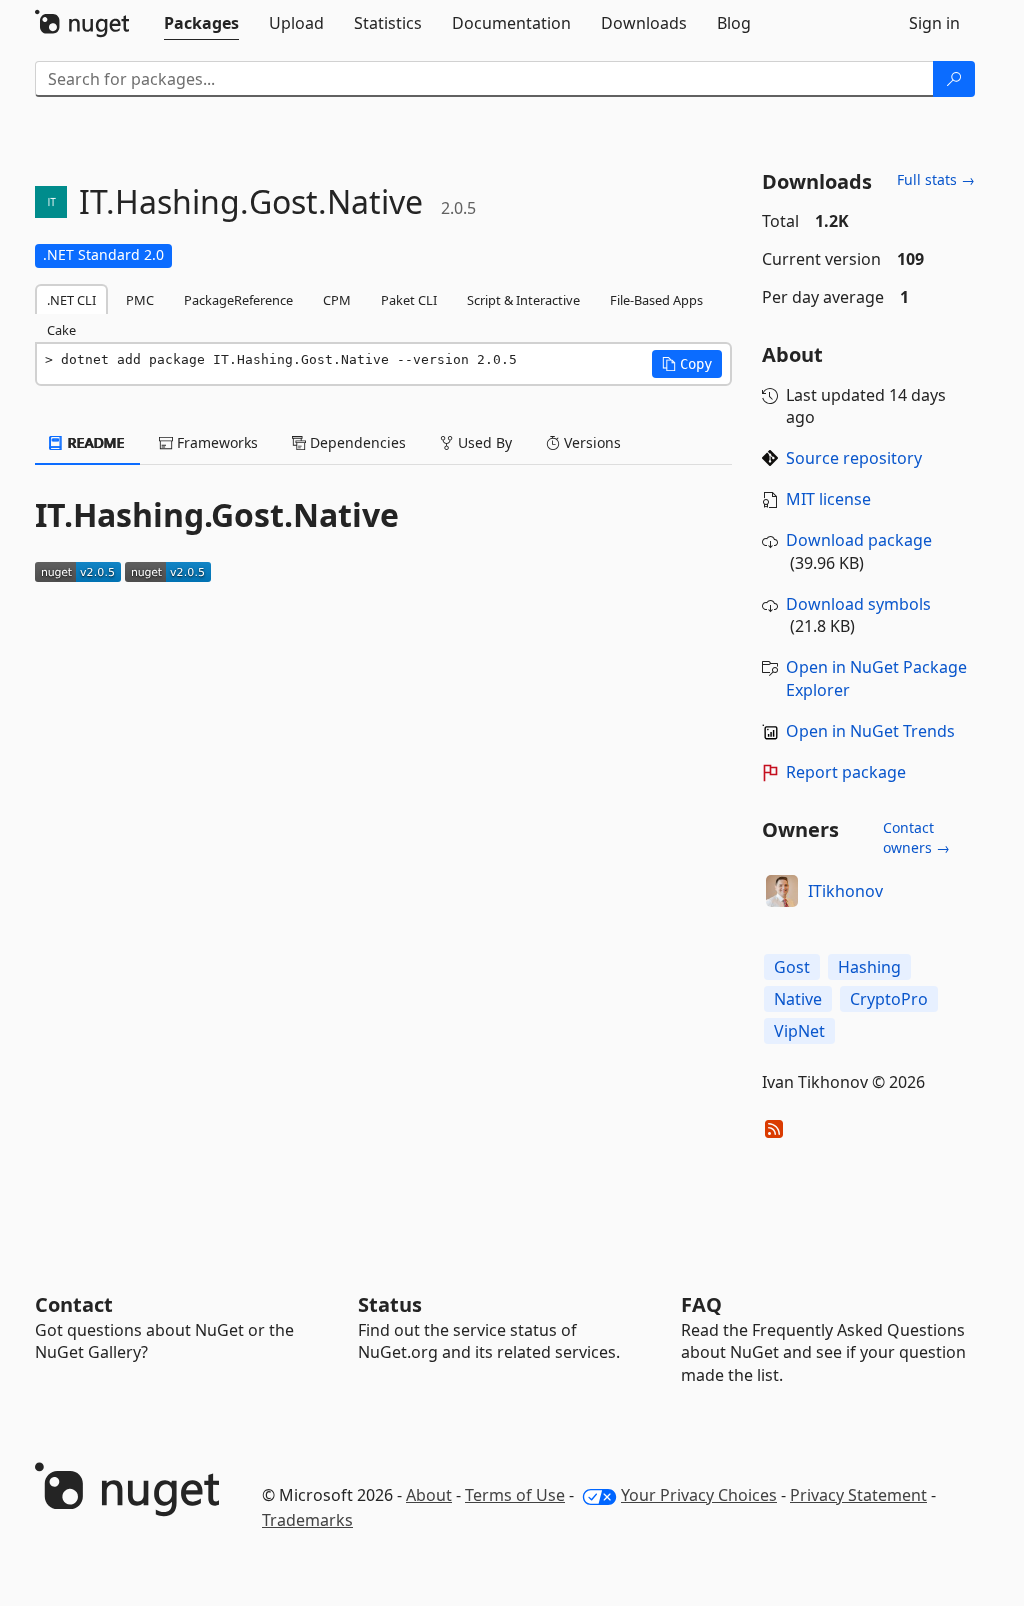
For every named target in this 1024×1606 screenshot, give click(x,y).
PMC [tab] (140, 300)
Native (798, 999)
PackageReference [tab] (238, 300)
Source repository (854, 458)
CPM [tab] (337, 300)
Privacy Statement (858, 1495)
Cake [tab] (61, 330)
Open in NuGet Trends (870, 731)
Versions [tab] (590, 442)
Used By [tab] (483, 442)
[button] (687, 364)
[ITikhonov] (782, 891)
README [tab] (94, 442)
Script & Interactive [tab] (523, 300)
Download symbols (858, 604)
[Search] (954, 79)
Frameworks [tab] (215, 442)
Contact (74, 1304)
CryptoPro (889, 999)
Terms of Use (515, 1495)
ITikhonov (845, 891)
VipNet (799, 1031)
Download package (859, 540)
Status (390, 1304)
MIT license (828, 499)
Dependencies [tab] (356, 442)
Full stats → (936, 179)
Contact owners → (916, 837)
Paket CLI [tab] (409, 300)
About (429, 1495)
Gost (792, 967)
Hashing (869, 967)
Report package (846, 772)
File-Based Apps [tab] (656, 300)
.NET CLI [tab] (71, 300)
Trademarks (307, 1520)
